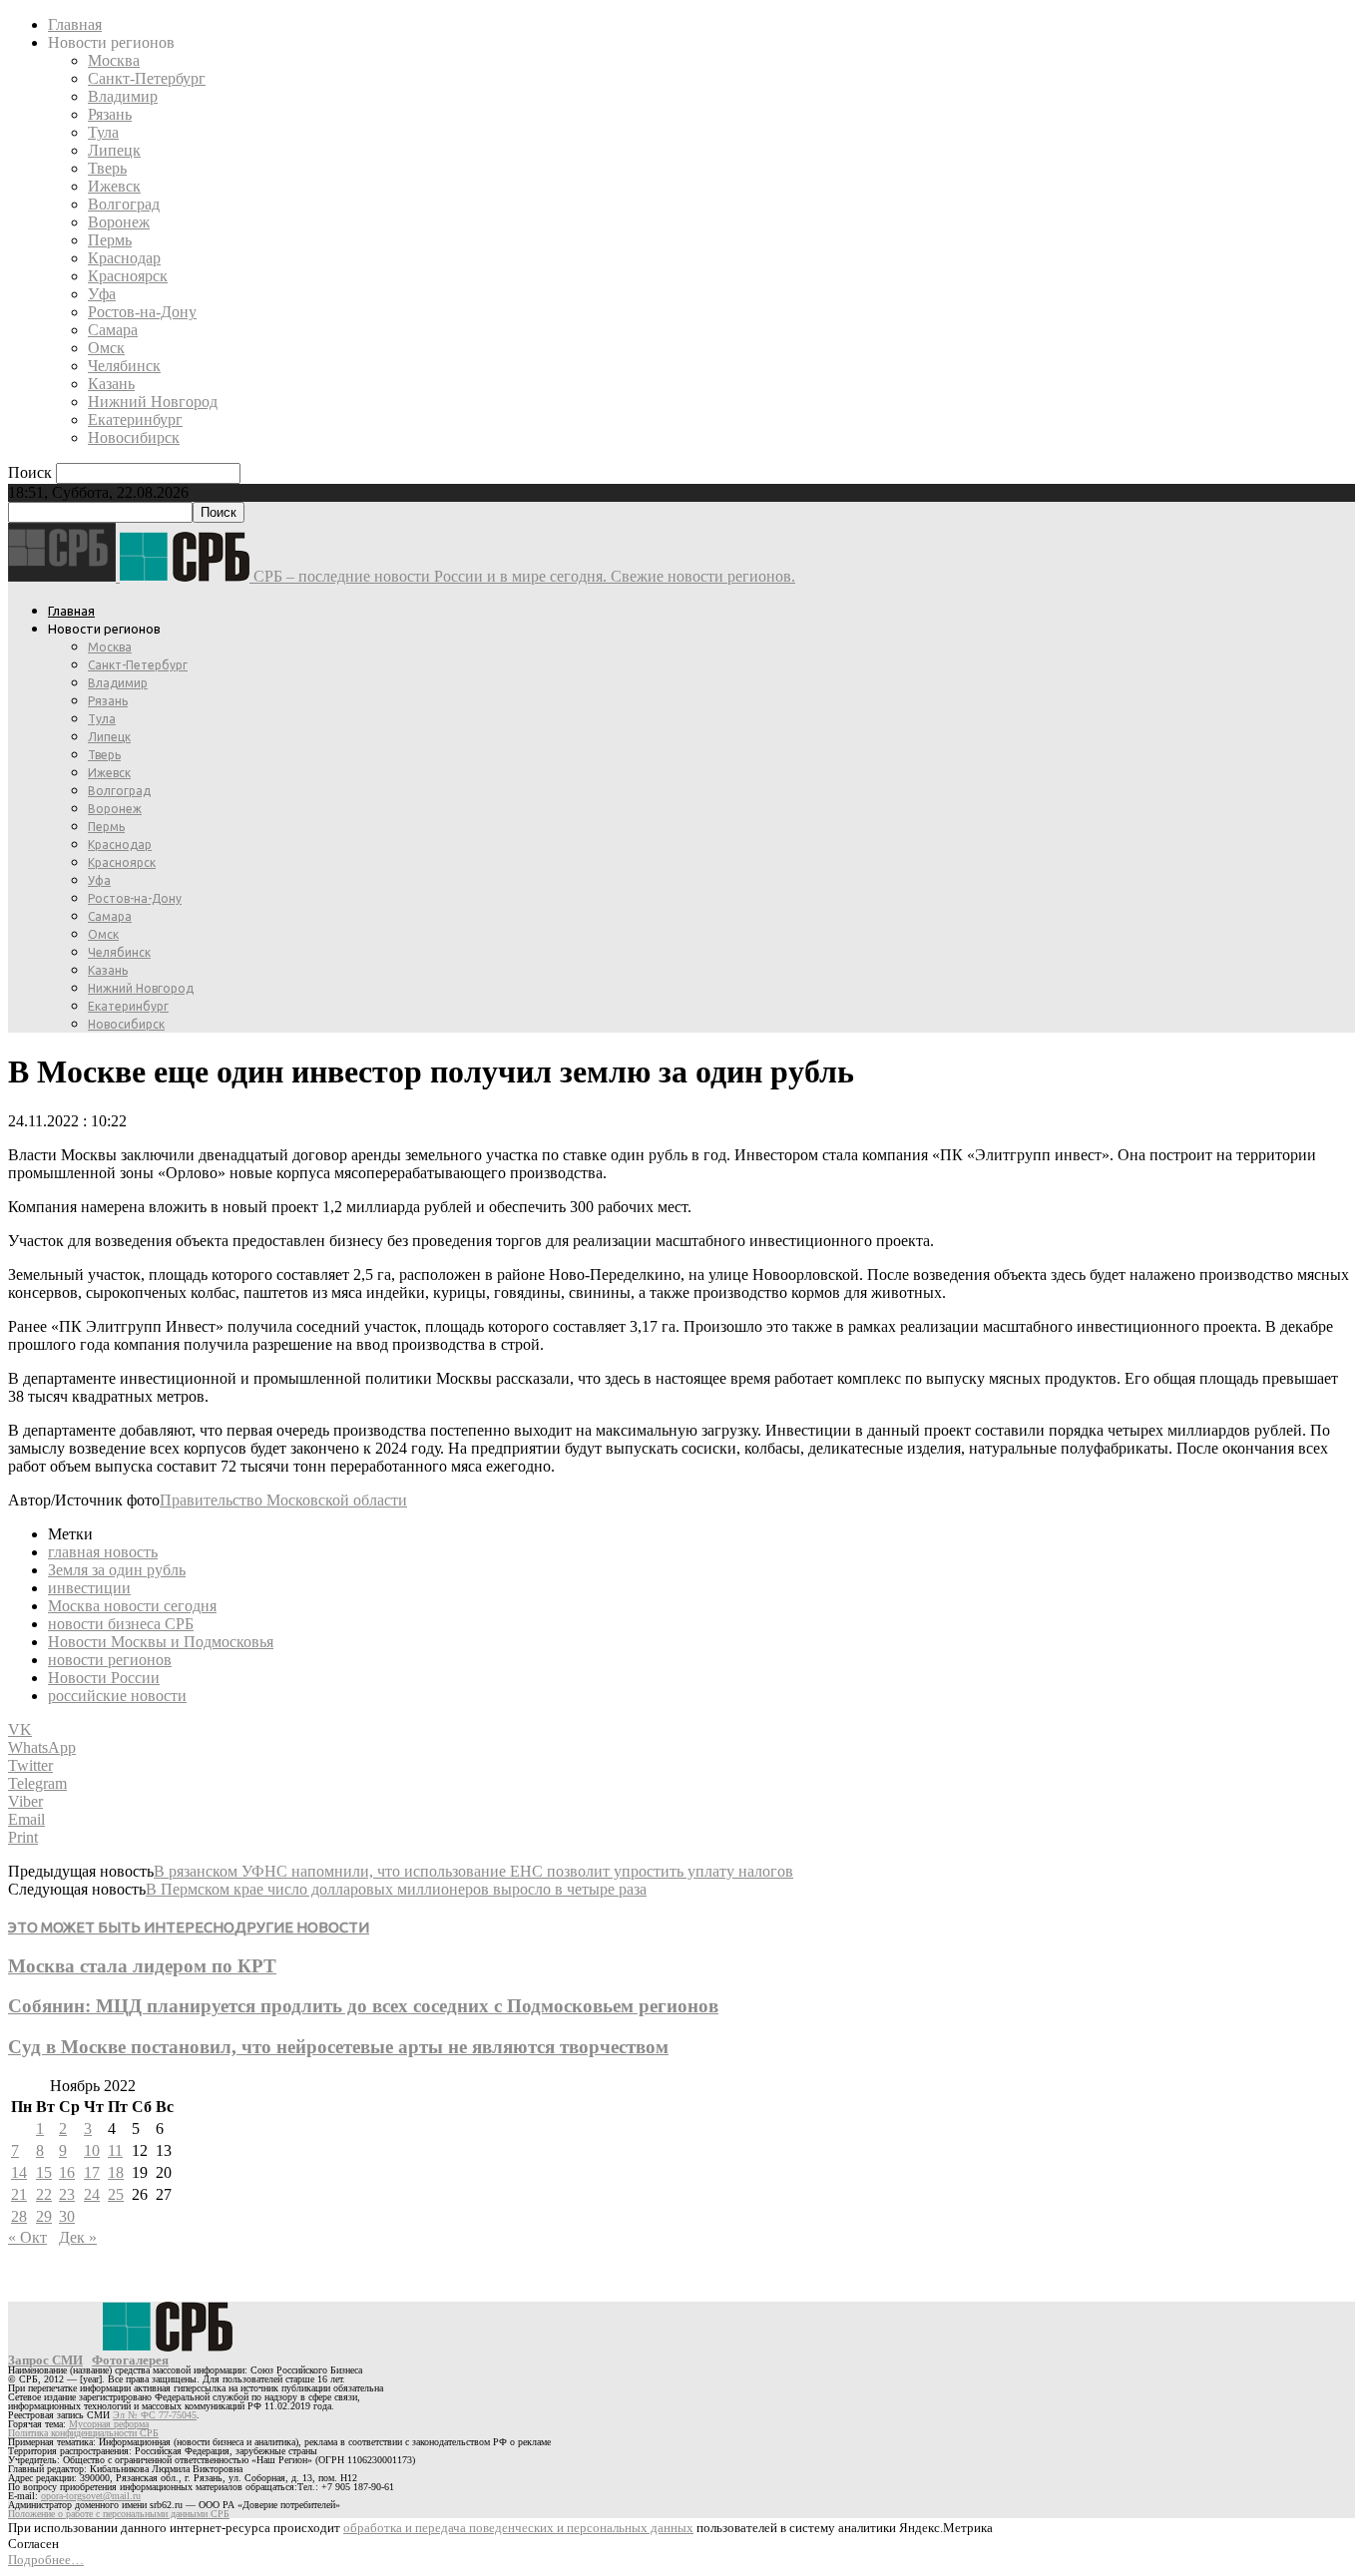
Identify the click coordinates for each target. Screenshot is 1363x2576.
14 (19, 2172)
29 (44, 2216)
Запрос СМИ (45, 2360)
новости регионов (110, 1660)
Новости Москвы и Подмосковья (161, 1642)
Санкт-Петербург (147, 78)
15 (44, 2172)
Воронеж (119, 222)
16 (67, 2172)
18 (116, 2172)
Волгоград (124, 204)
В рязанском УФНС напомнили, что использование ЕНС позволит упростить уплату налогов (473, 1871)
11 (115, 2150)
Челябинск (124, 366)
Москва (114, 60)
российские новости (117, 1696)
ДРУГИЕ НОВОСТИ (302, 1927)
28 (19, 2216)
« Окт (27, 2237)
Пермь (110, 240)
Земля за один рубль (117, 1570)
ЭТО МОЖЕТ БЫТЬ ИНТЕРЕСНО (121, 1927)
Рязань (110, 114)
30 (67, 2216)
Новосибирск (134, 437)
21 (19, 2194)
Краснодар (124, 258)
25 (116, 2194)
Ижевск (114, 186)
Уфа (102, 294)
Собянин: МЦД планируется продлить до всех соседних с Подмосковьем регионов (363, 2006)
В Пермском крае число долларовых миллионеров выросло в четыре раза (396, 1889)
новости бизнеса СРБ (121, 1624)
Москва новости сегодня (132, 1606)
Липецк (114, 150)
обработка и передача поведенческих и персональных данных (518, 2528)
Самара (113, 330)
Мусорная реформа (109, 2424)
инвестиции (89, 1588)
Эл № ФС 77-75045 (155, 2415)
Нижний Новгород (153, 402)
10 (92, 2150)
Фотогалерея (130, 2360)
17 (92, 2172)
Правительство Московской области (283, 1500)
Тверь (107, 168)
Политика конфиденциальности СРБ (83, 2433)
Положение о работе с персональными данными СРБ (119, 2514)
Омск (106, 348)
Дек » (78, 2237)
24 (92, 2194)
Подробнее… (46, 2560)
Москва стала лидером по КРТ (142, 1966)
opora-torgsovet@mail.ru (91, 2496)
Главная (75, 24)
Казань (111, 384)
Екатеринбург (135, 420)
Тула (103, 132)
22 (44, 2194)
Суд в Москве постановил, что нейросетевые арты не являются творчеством (338, 2047)
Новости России (104, 1678)
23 (67, 2194)
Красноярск (128, 276)
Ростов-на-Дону (142, 312)
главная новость (103, 1552)
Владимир (123, 96)
